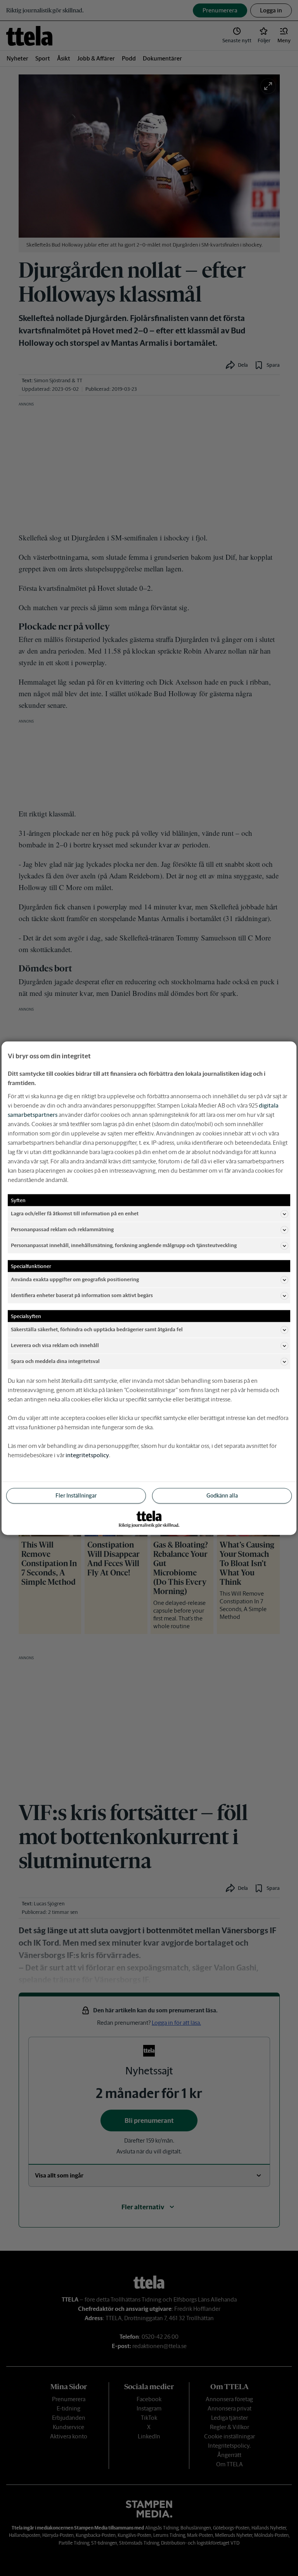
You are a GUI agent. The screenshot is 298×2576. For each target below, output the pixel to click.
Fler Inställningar (76, 1495)
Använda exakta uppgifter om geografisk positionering (75, 1279)
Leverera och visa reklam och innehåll (55, 1345)
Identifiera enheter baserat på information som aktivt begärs (82, 1295)
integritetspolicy (87, 1455)
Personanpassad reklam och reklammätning (62, 1229)
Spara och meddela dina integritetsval (55, 1361)
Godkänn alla (222, 1495)
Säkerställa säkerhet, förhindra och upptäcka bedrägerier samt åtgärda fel (97, 1329)
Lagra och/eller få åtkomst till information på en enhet (75, 1214)
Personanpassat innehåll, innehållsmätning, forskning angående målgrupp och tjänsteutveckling (124, 1245)
